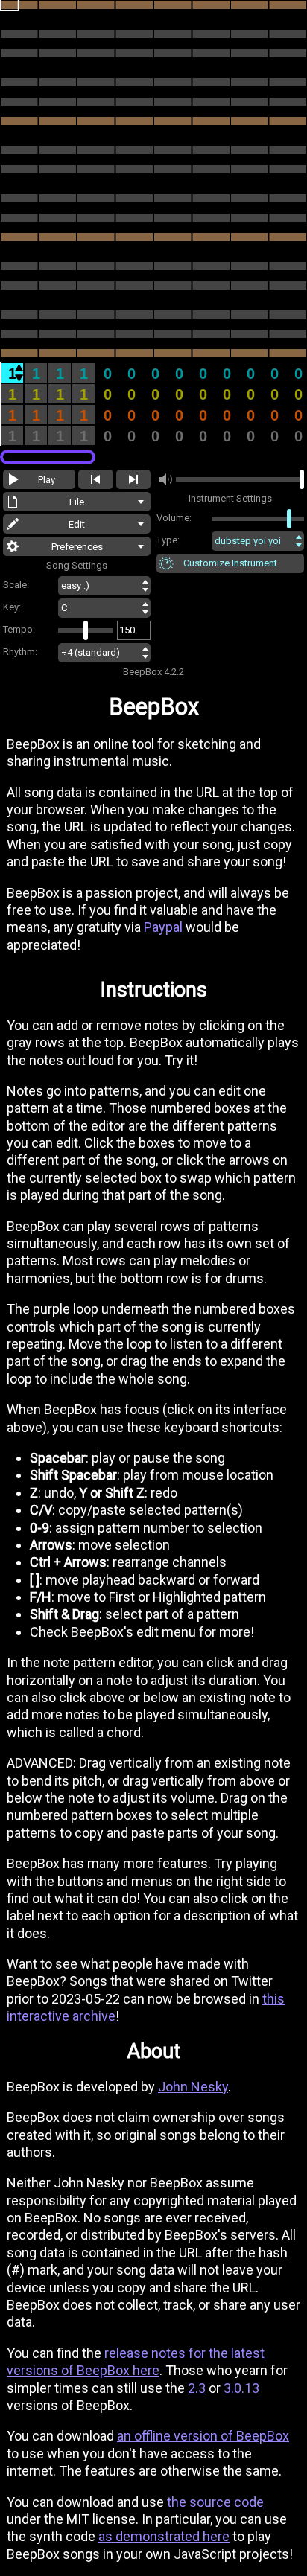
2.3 (197, 2388)
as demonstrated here (164, 2536)
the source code (215, 2502)
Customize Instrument (230, 563)
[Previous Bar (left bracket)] (96, 479)
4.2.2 (174, 672)
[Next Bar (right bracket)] (134, 479)
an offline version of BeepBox (203, 2436)
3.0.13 (241, 2388)
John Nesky (193, 2087)
